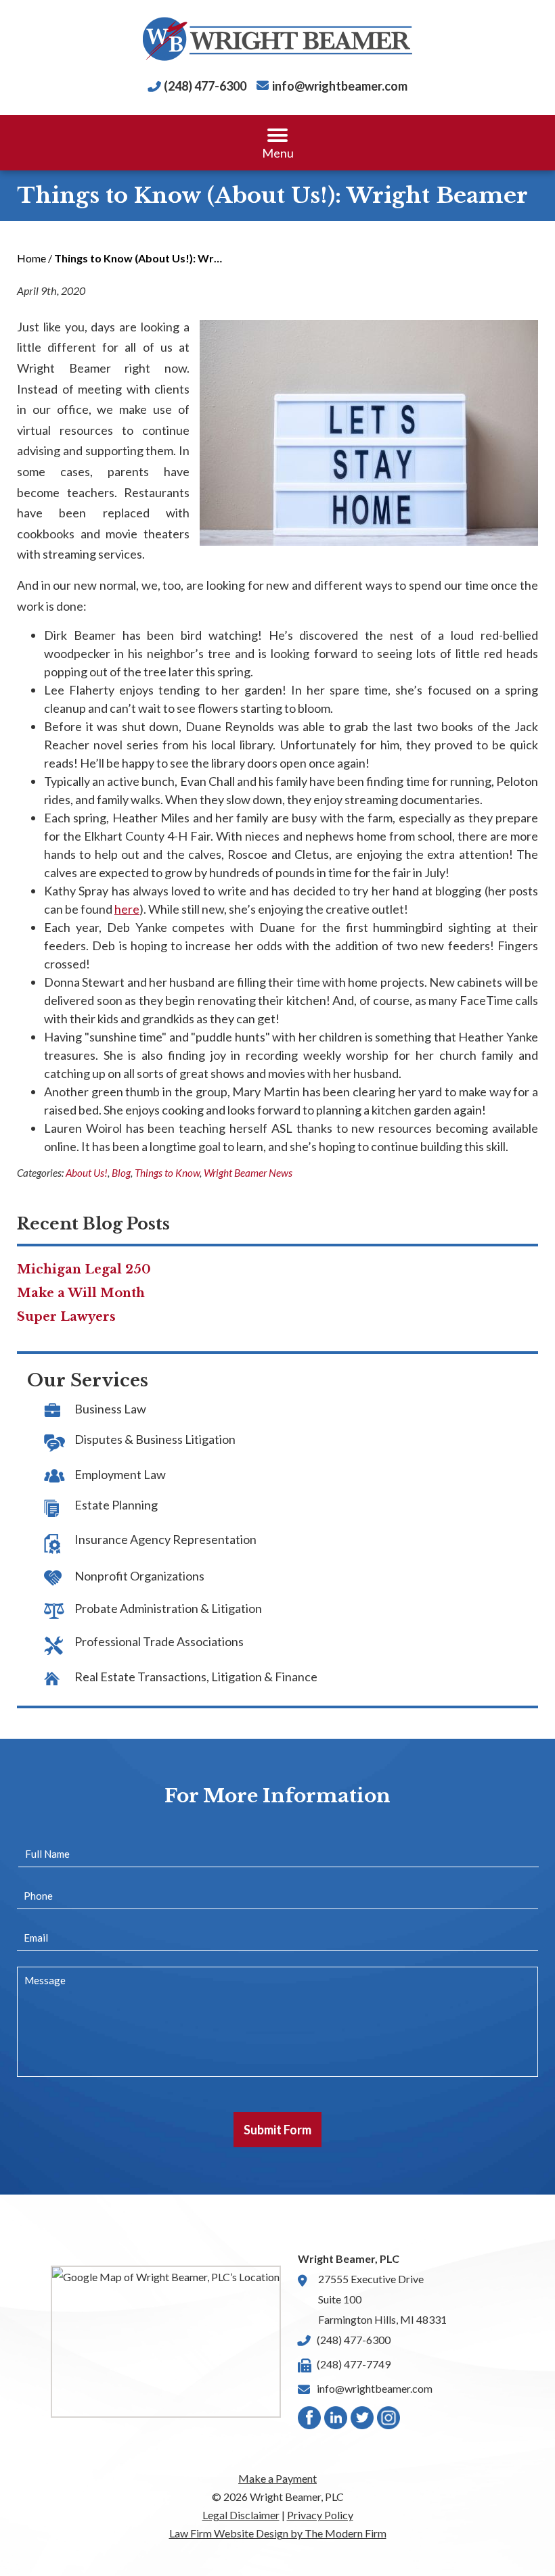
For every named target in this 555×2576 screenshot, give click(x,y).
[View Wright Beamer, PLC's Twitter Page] (363, 2421)
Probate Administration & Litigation (168, 1608)
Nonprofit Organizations (139, 1576)
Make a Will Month (81, 1293)
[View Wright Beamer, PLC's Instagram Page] (389, 2421)
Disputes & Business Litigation (155, 1439)
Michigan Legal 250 (84, 1269)
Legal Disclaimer (241, 2515)
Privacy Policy (320, 2515)
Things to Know (167, 1173)
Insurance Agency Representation (165, 1539)
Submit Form (277, 2130)
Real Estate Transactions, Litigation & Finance (196, 1677)
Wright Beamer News (248, 1173)
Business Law (110, 1409)
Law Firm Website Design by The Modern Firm (278, 2533)
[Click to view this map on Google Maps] (166, 2342)
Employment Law (120, 1474)
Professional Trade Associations (159, 1641)
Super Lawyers (66, 1317)
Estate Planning (116, 1505)
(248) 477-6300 (205, 86)
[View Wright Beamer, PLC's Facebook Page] (310, 2421)
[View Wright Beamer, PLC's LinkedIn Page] (336, 2421)
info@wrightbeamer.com (340, 86)
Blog (121, 1173)
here (127, 909)
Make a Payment (277, 2478)
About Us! (87, 1173)
